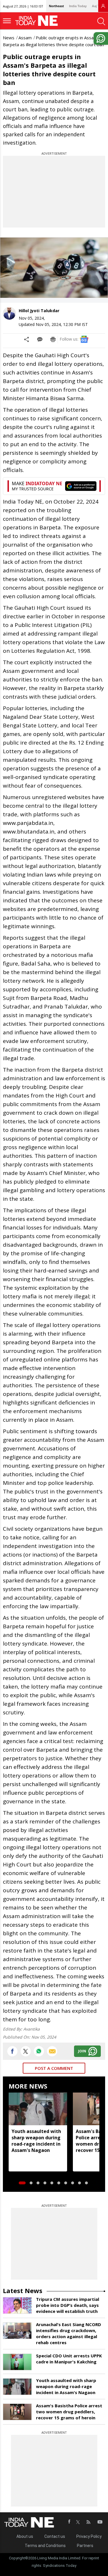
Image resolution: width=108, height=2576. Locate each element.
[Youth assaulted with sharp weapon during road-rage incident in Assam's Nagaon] (38, 2109)
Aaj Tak (97, 6)
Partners (85, 2546)
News (9, 38)
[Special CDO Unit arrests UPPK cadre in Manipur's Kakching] (17, 2362)
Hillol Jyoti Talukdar (39, 311)
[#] (39, 2051)
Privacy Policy (89, 2536)
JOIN (82, 2051)
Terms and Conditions (45, 2546)
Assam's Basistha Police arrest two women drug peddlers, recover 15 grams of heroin (69, 2412)
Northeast (56, 6)
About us (25, 2536)
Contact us (55, 2536)
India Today (78, 6)
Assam (25, 38)
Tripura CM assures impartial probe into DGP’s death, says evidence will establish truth (68, 2305)
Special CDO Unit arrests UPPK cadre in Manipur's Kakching (69, 2359)
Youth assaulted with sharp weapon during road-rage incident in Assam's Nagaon (36, 2141)
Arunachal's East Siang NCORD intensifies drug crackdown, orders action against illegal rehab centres (69, 2333)
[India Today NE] (38, 21)
